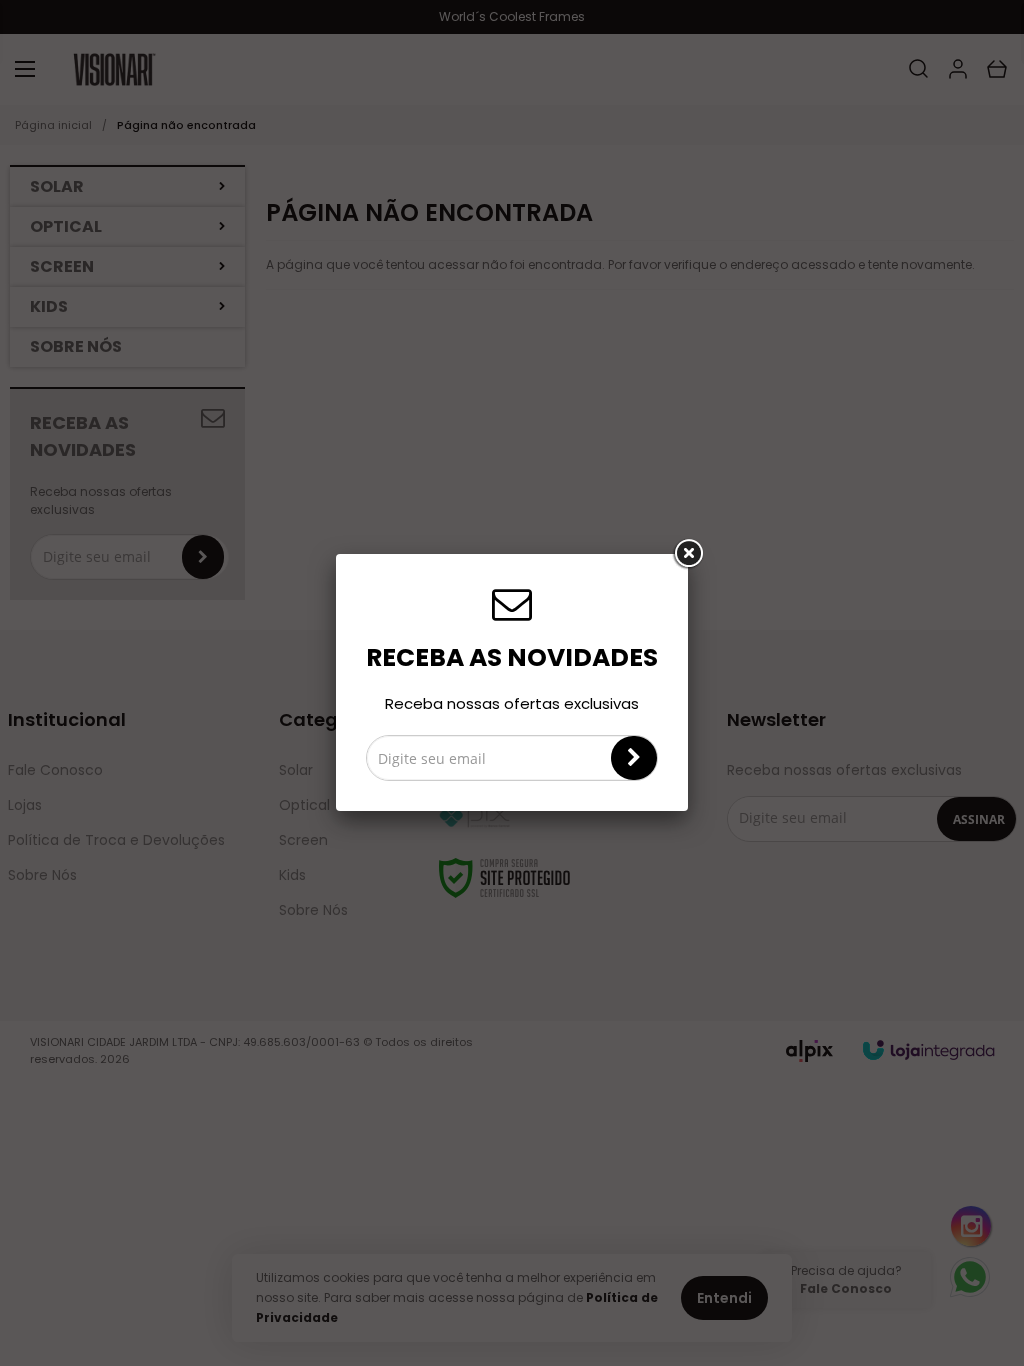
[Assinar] (634, 758)
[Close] (688, 554)
